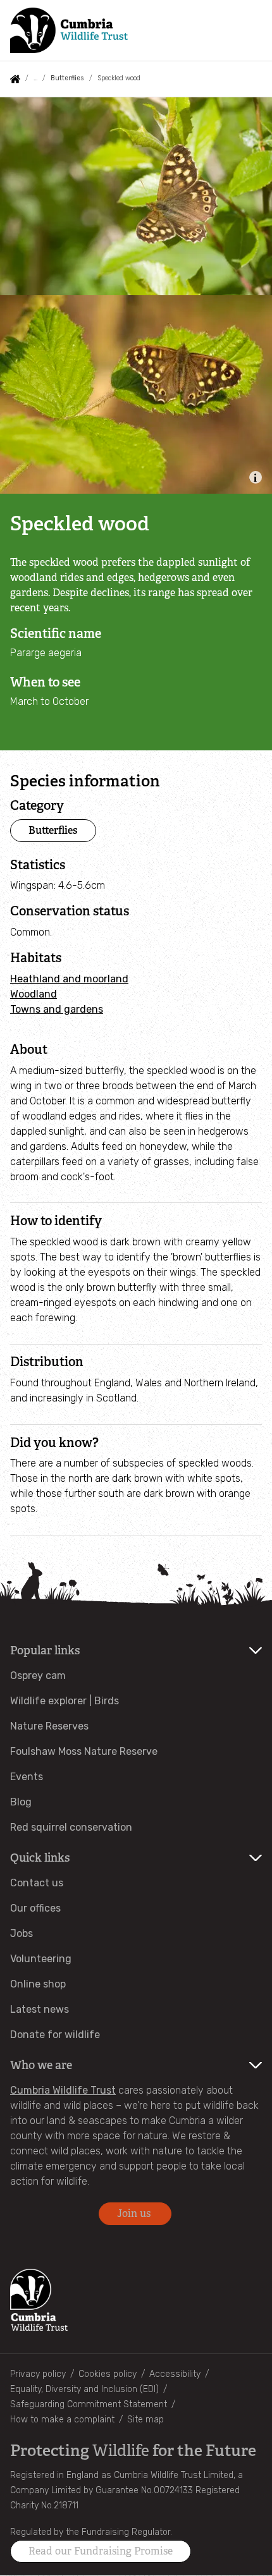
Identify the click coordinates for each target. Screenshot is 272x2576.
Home (15, 79)
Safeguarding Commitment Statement (89, 2404)
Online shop (38, 1984)
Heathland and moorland (69, 979)
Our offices (35, 1908)
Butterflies (67, 78)
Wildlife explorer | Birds (65, 1701)
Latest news (40, 2009)
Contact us (37, 1883)
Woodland (34, 994)
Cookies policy (108, 2374)
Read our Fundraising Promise (101, 2551)
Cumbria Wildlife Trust (63, 2090)
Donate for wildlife (55, 2035)
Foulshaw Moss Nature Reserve (84, 1751)
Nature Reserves (49, 1726)
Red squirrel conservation (71, 1827)
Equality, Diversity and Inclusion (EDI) (84, 2389)
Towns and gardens (57, 1009)
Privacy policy (38, 2374)
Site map (145, 2420)
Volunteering (41, 1959)
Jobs (22, 1933)
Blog (21, 1802)
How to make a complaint (62, 2420)
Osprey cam (38, 1676)
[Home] (69, 30)
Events (27, 1777)
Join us (135, 2213)
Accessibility (175, 2374)
